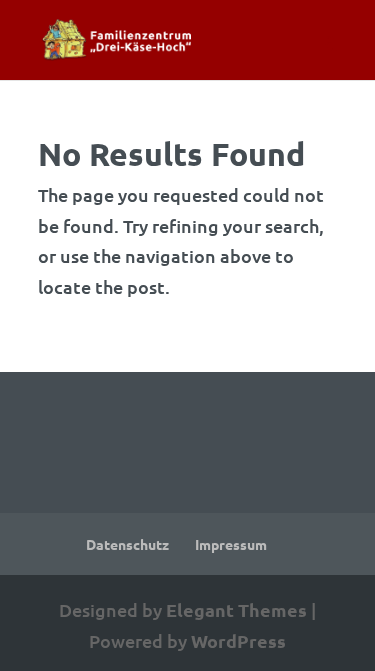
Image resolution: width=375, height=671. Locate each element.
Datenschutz (127, 544)
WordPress (238, 640)
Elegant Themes (236, 609)
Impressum (231, 544)
